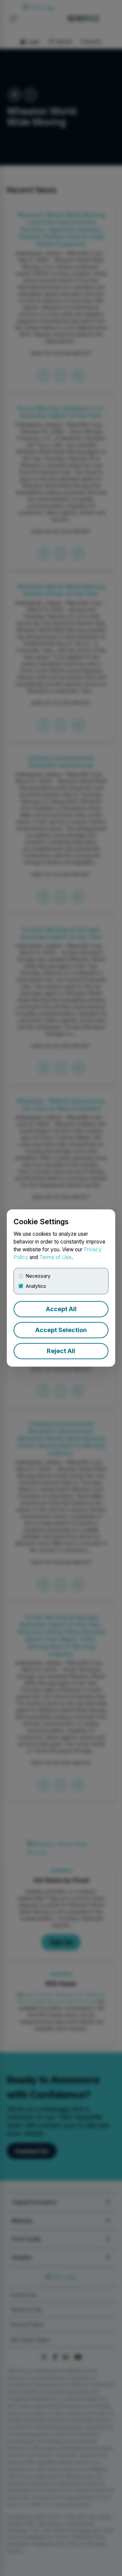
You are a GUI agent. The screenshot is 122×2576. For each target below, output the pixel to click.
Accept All (61, 1309)
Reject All (61, 1351)
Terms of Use (55, 1257)
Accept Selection (61, 1330)
